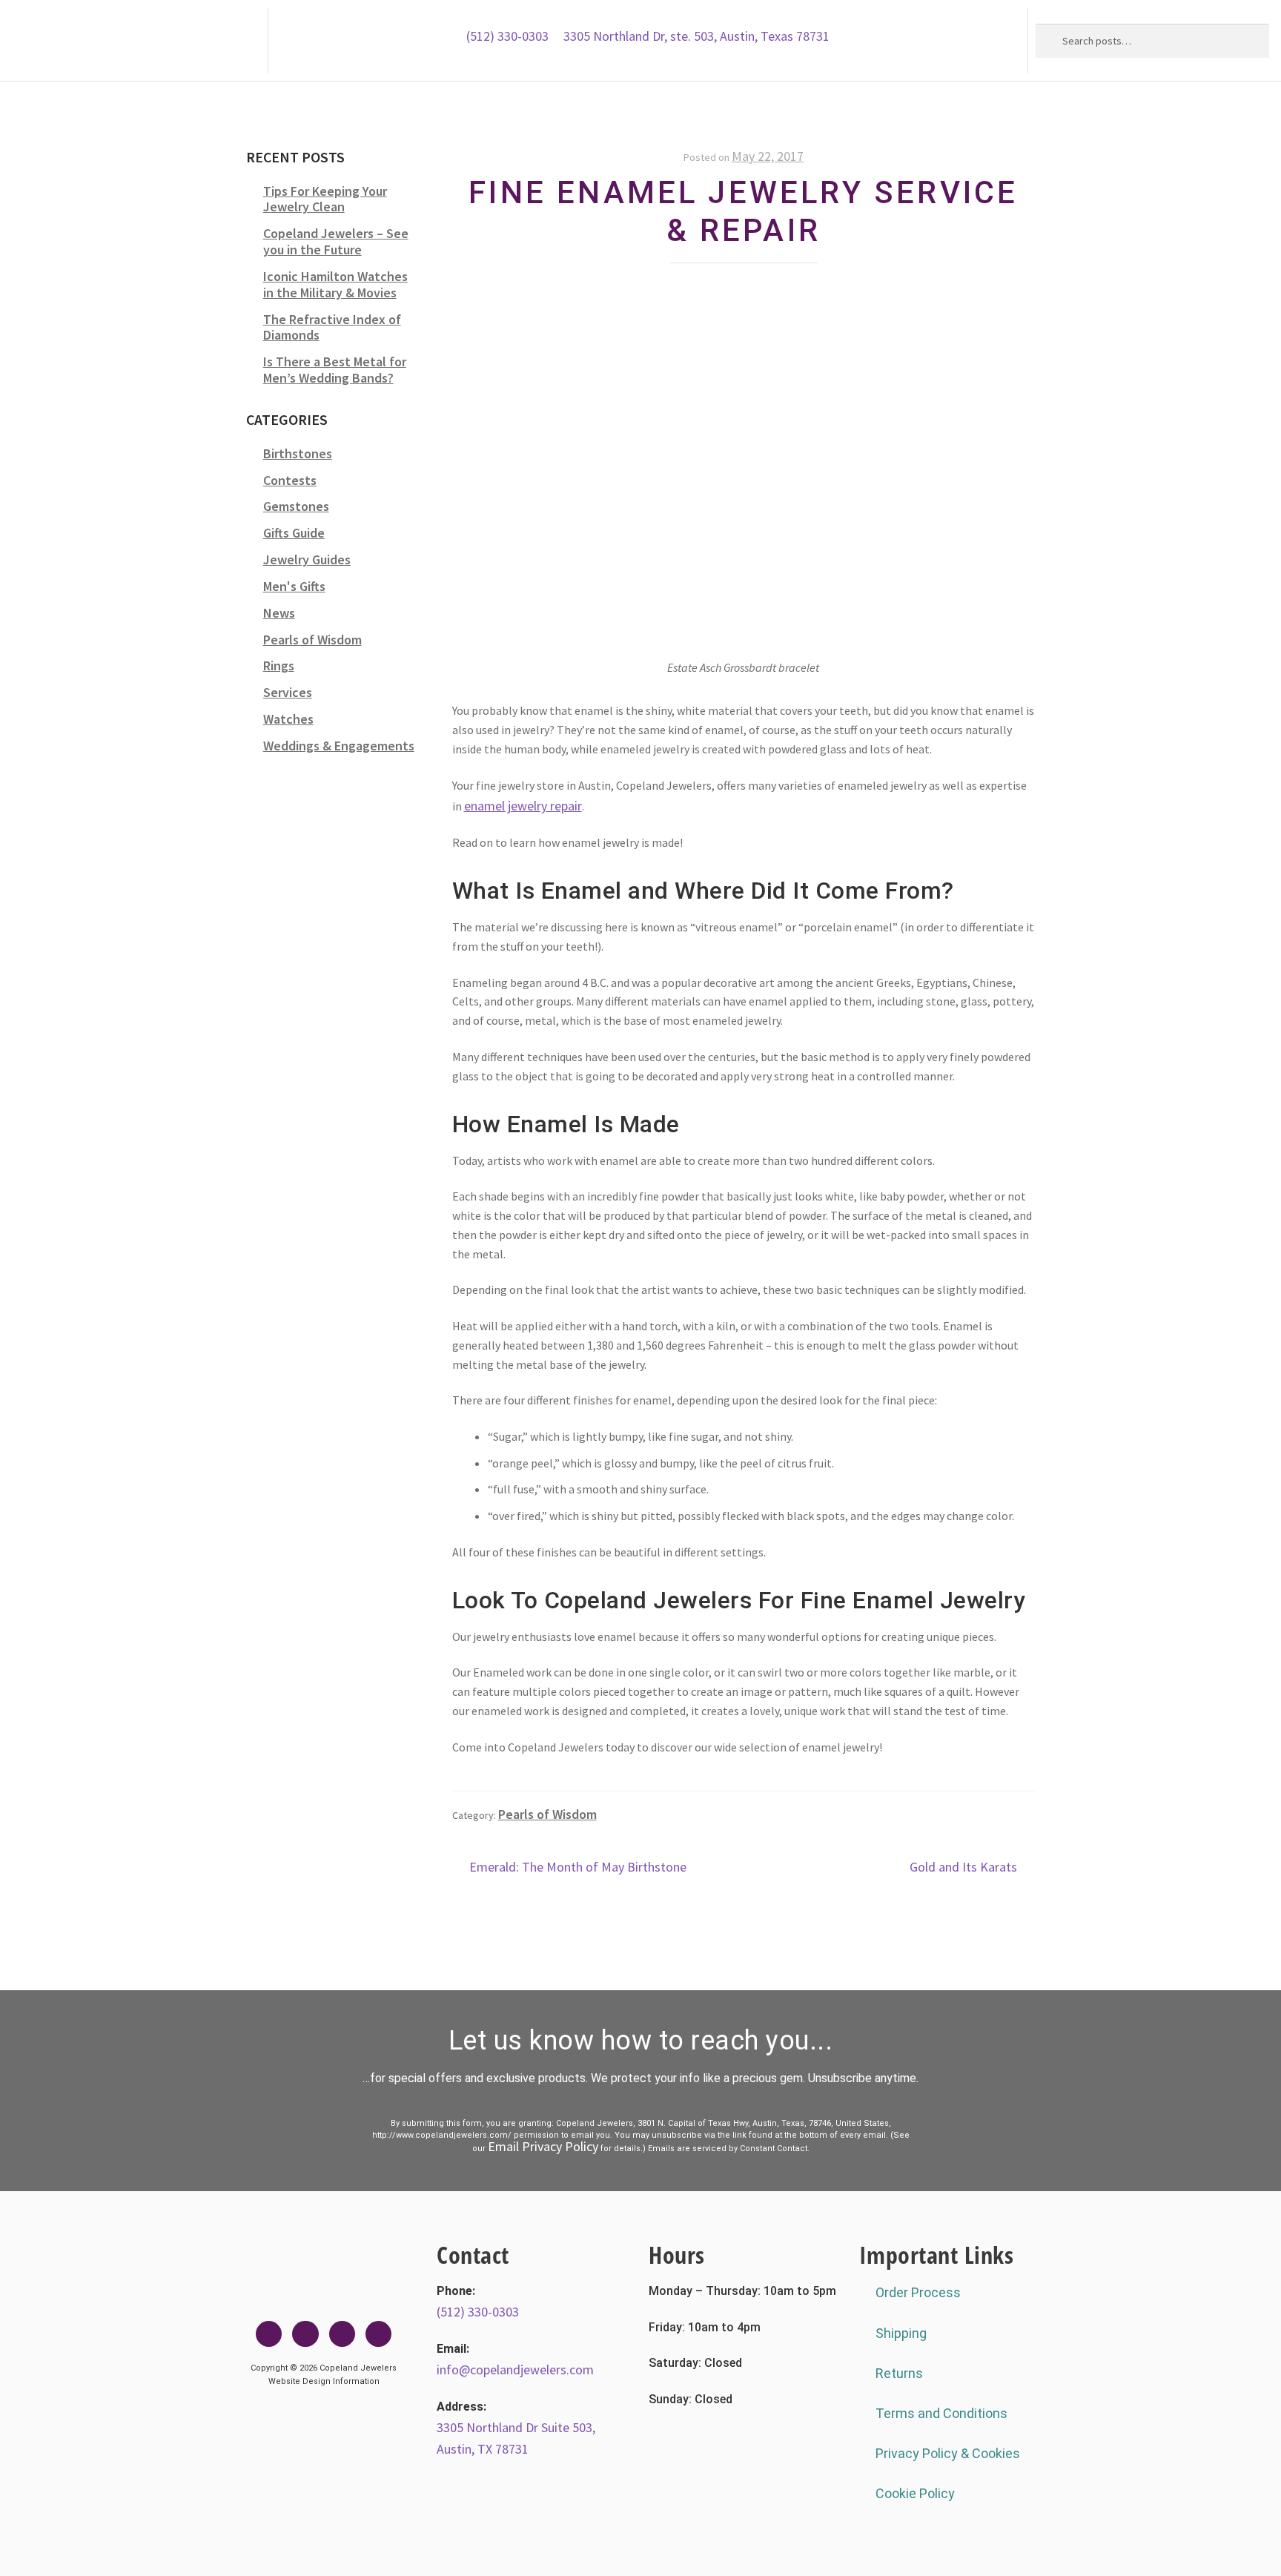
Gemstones (296, 506)
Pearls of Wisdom (547, 1814)
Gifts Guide (294, 533)
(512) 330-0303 (507, 36)
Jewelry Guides (307, 559)
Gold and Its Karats (963, 1866)
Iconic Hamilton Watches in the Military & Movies (335, 284)
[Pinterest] (378, 2334)
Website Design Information (324, 2381)
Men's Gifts (294, 586)
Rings (279, 666)
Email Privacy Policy (543, 2146)
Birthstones (298, 453)
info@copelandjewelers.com (515, 2369)
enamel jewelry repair (523, 806)
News (279, 613)
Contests (290, 480)
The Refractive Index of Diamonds (332, 327)
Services (288, 692)
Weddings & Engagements (339, 746)
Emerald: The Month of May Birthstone (577, 1866)
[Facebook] (269, 2334)
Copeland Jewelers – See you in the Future (336, 241)
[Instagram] (342, 2334)
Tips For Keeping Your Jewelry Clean (325, 199)
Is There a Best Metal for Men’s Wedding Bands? (335, 370)
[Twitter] (305, 2334)
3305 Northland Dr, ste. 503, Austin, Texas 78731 (696, 36)
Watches (288, 719)
